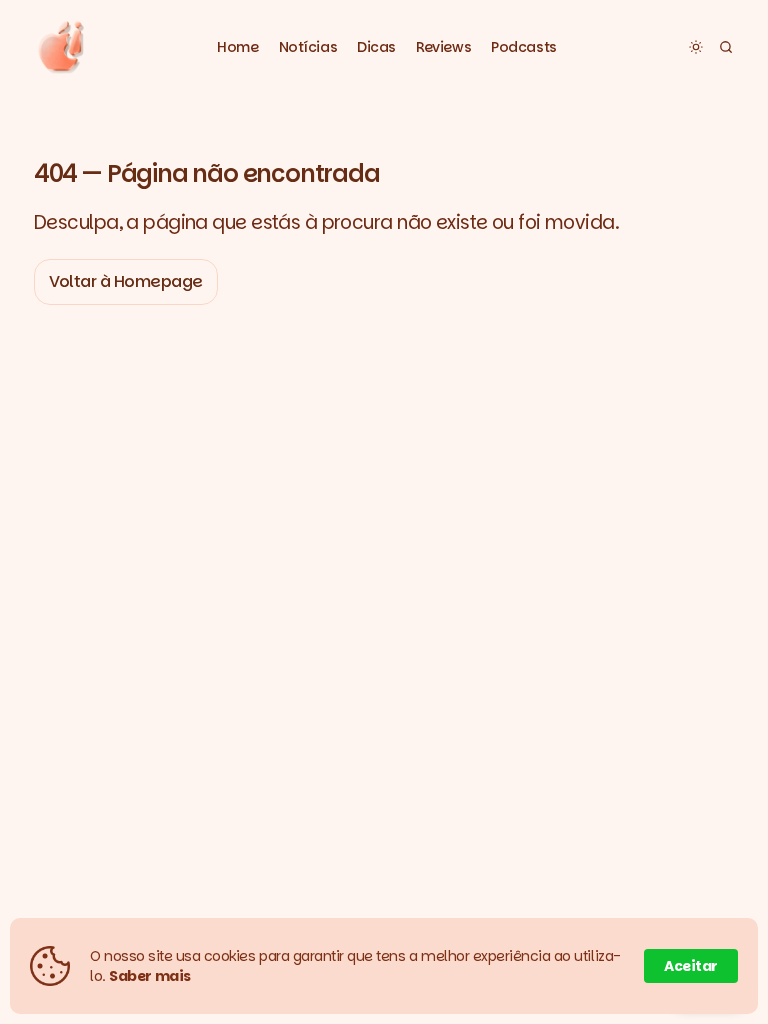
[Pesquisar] (726, 47)
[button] (308, 47)
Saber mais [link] (150, 976)
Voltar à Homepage (126, 281)
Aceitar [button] (691, 966)
